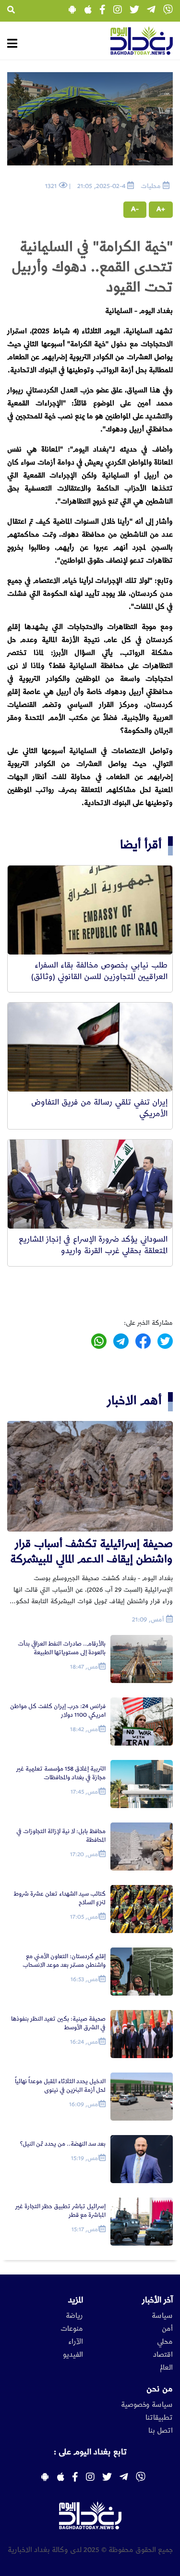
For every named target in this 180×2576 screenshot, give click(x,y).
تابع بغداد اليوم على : (90, 2452)
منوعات (72, 2329)
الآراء (76, 2342)
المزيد (76, 2300)
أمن (167, 2329)
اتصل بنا (161, 2431)
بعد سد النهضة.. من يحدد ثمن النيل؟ (63, 2144)
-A (135, 209)
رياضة (74, 2316)
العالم (166, 2368)
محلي (165, 2342)
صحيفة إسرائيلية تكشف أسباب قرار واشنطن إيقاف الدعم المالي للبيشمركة (91, 1552)
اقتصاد (163, 2355)
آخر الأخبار (157, 2300)
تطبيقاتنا (159, 2418)
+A (161, 209)
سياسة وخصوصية (147, 2405)
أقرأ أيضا (141, 845)
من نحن (160, 2389)
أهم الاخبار (134, 1401)
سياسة (162, 2316)
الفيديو (73, 2355)
